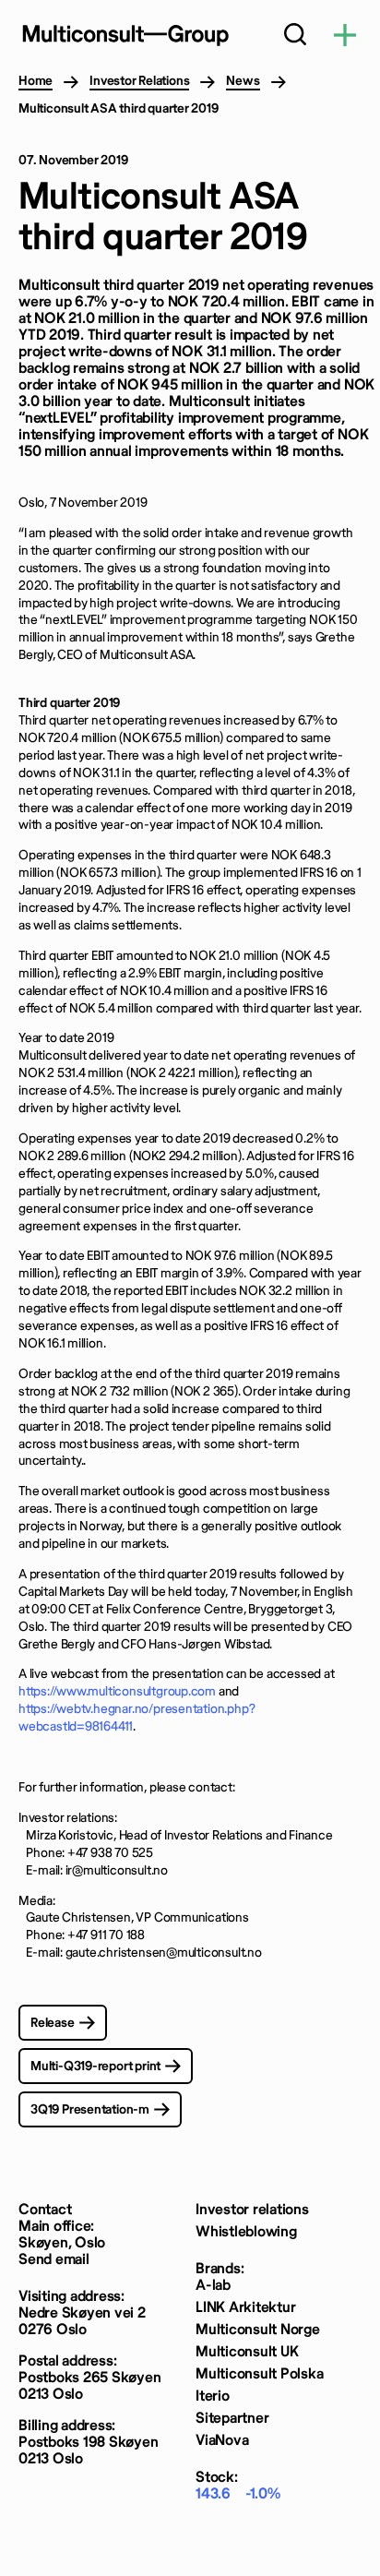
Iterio (213, 2396)
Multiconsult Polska (259, 2374)
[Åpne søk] (295, 36)
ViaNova (222, 2441)
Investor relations (252, 2210)
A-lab (213, 2286)
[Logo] (125, 35)
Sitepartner (232, 2419)
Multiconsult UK (247, 2352)
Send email (54, 2260)
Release (53, 2023)
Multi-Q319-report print (95, 2066)
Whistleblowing (246, 2232)
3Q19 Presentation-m (90, 2109)
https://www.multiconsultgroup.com (117, 1691)
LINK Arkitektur (245, 2308)
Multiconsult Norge (258, 2330)
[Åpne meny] (345, 36)
